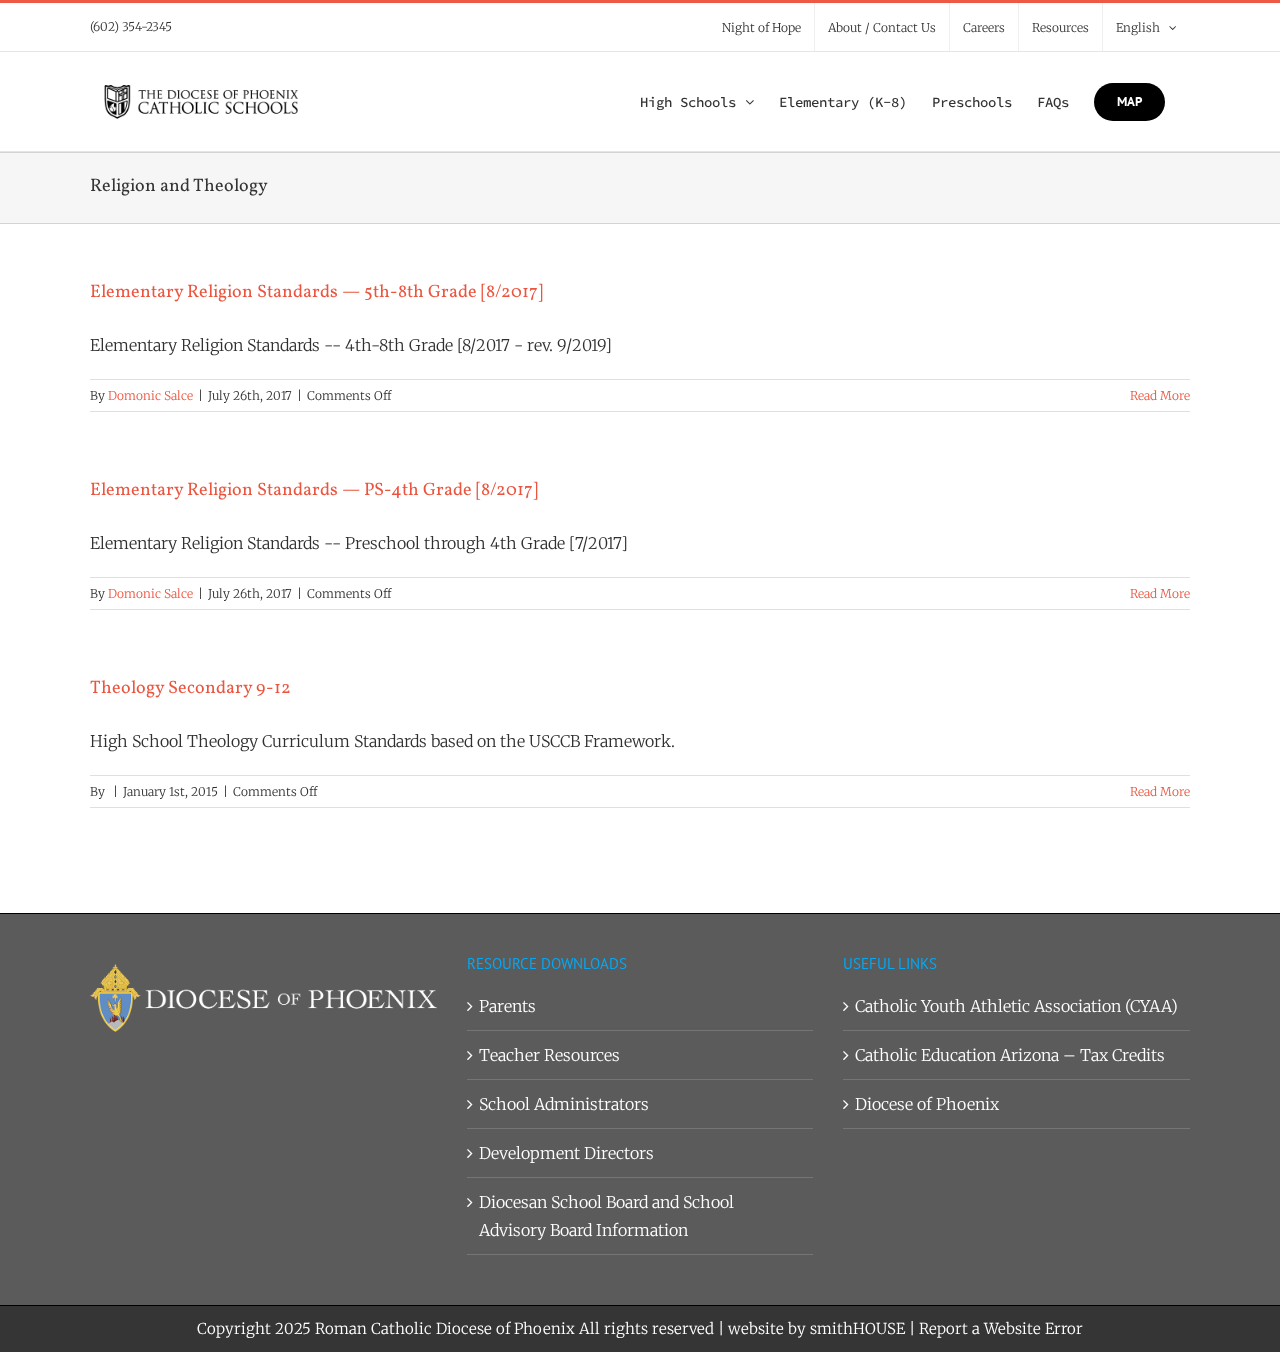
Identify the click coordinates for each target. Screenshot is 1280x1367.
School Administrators (564, 1104)
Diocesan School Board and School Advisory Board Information (606, 1216)
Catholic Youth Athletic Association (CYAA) (1016, 1006)
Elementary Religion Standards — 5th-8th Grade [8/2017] (316, 292)
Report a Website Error (1001, 1328)
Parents (507, 1006)
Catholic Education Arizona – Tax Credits (1010, 1055)
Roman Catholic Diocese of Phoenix (445, 1328)
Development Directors (566, 1153)
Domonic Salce (150, 395)
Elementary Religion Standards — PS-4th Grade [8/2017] (314, 490)
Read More (1160, 395)
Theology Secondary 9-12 (190, 688)
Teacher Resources (549, 1055)
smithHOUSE (857, 1328)
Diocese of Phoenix (927, 1104)
